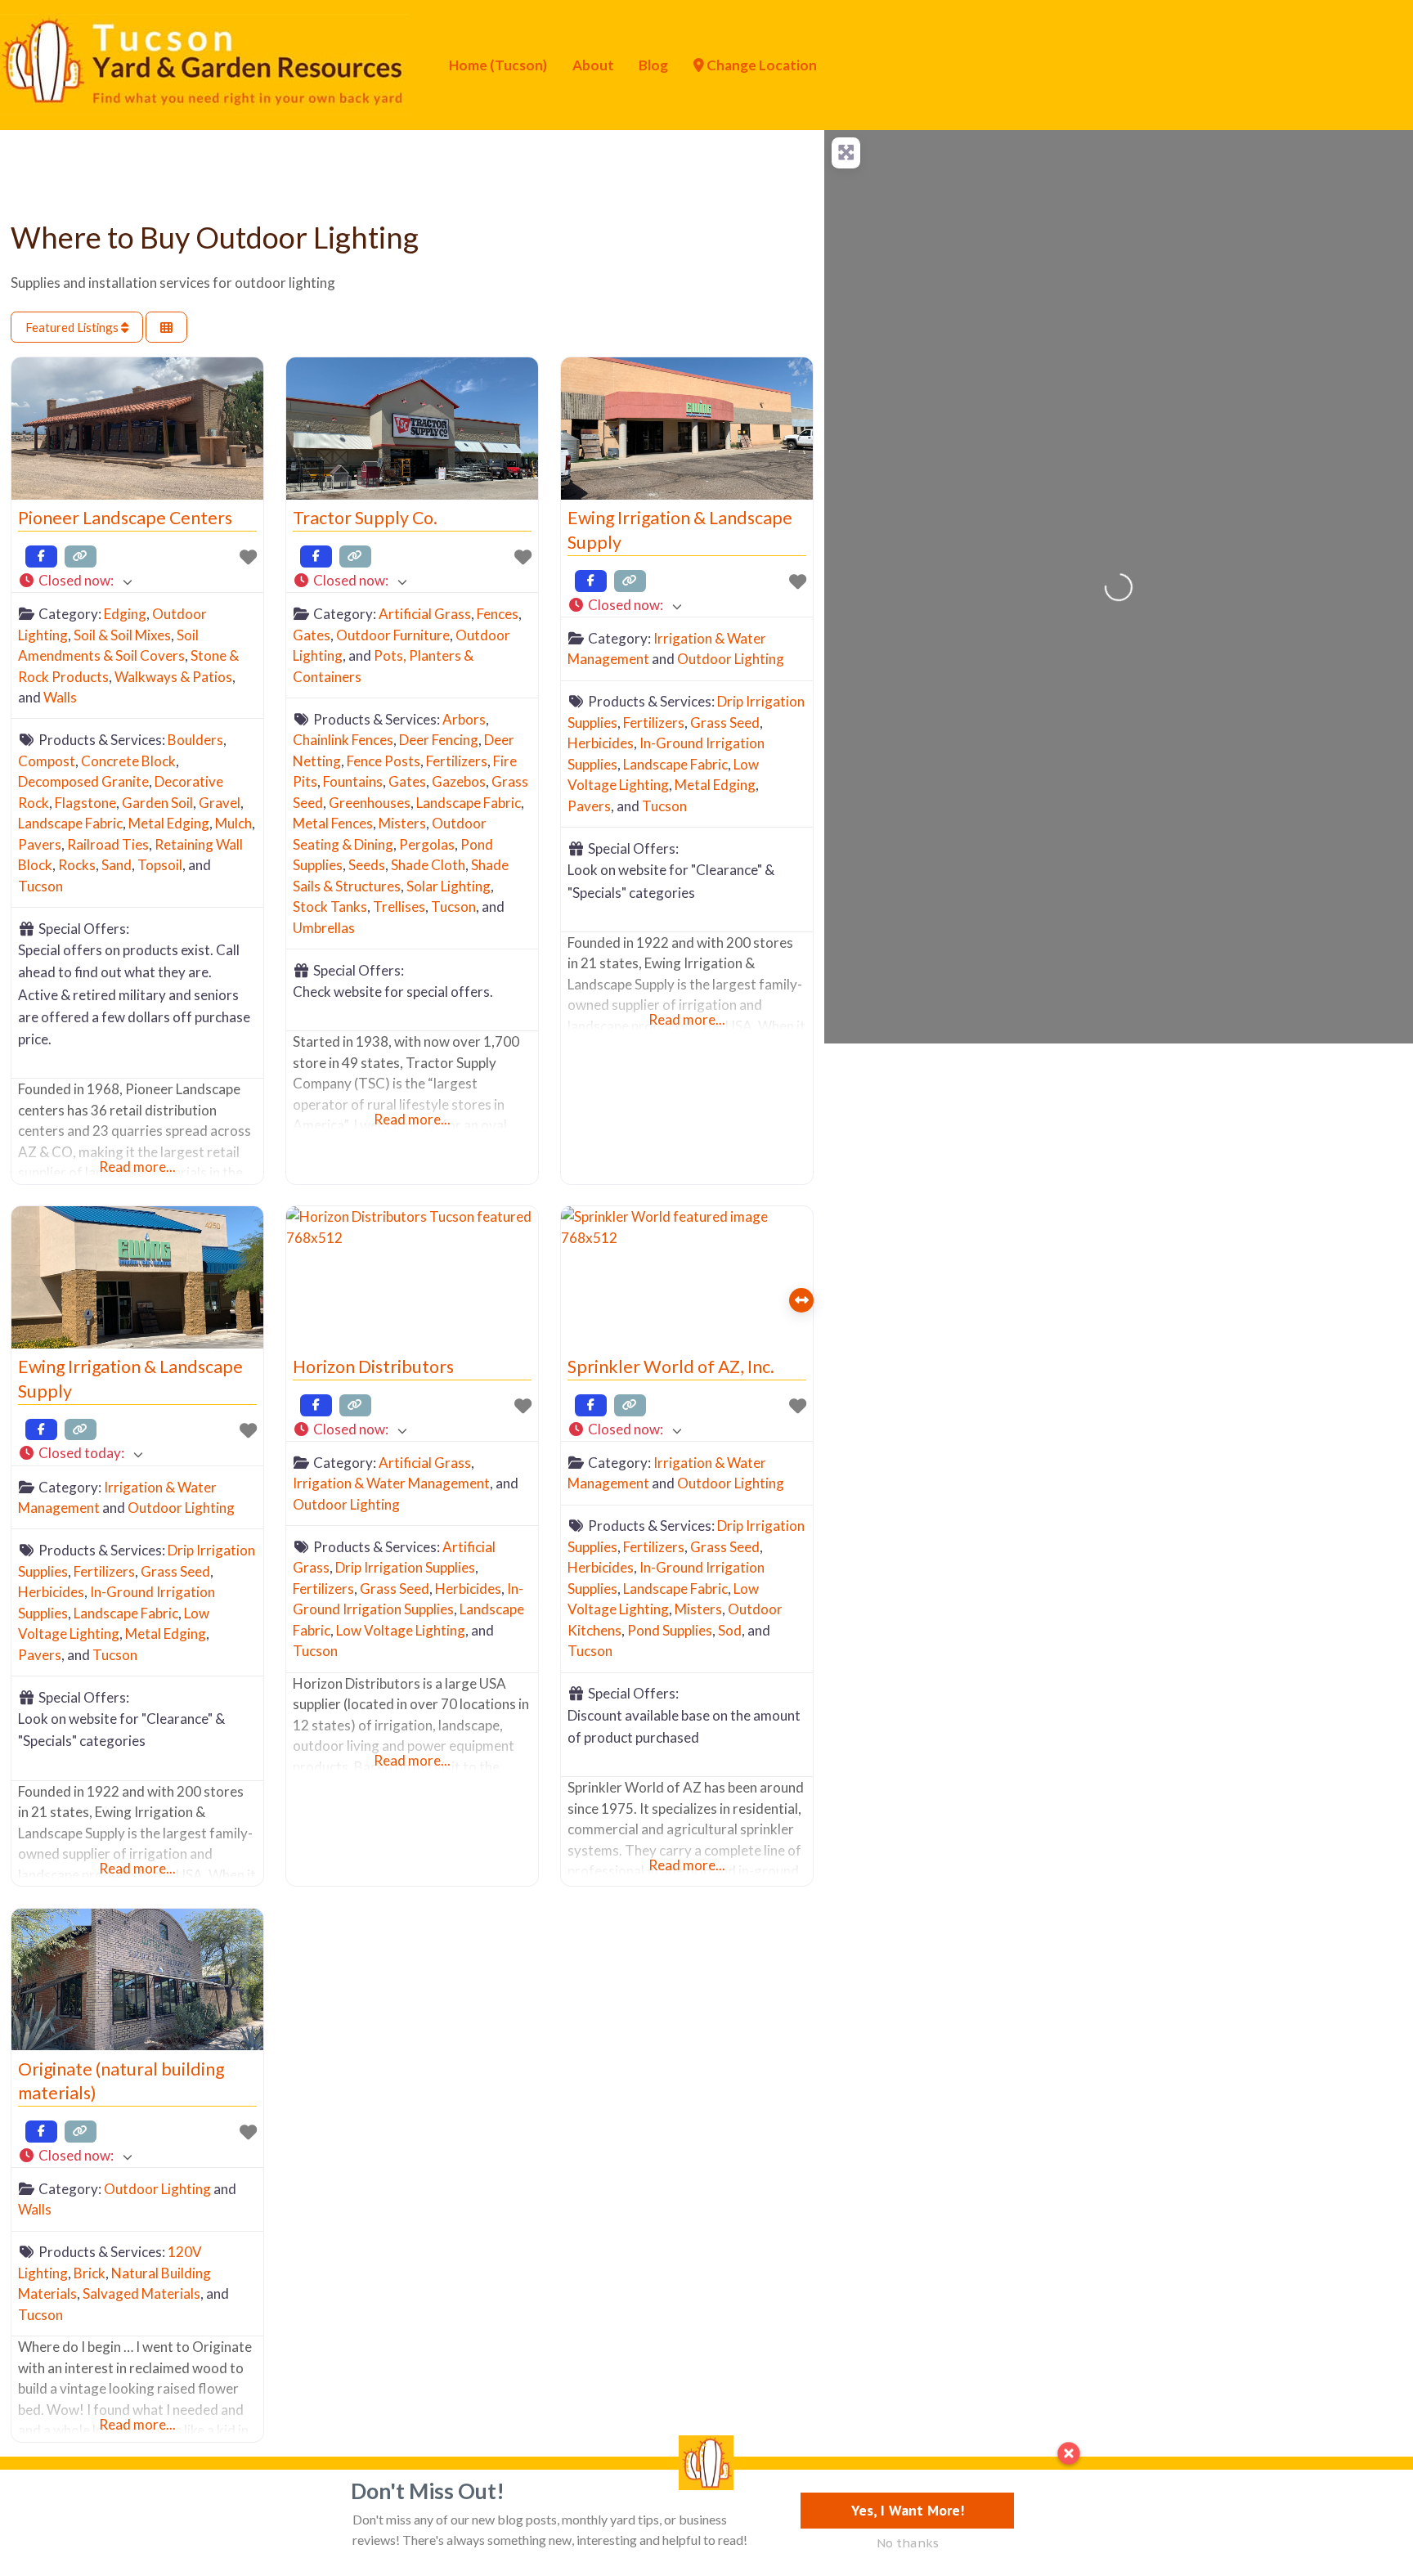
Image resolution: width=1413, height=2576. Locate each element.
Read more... (137, 1167)
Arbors (464, 719)
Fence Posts (384, 761)
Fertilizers (457, 761)
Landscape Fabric (70, 823)
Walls (60, 697)
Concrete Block (128, 761)
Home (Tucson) (498, 65)
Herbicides (601, 743)
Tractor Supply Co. (365, 518)
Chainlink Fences (343, 740)
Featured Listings (73, 327)
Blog (653, 65)
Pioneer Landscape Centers (125, 518)
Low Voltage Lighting (401, 1630)
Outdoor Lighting (731, 659)
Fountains (353, 781)
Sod (730, 1630)
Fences (498, 614)
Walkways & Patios (173, 677)
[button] (137, 581)
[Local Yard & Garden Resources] (204, 63)
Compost (47, 761)
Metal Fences (333, 823)
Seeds (367, 865)
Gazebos (459, 781)
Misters (402, 823)
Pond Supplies (670, 1630)
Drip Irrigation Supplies (405, 1567)
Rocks (77, 865)
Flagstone (85, 803)
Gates (312, 635)
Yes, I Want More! (908, 2510)
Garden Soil (157, 803)
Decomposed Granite (83, 781)
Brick (90, 2273)
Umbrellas (324, 928)
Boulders (195, 740)
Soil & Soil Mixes (122, 635)
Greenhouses (370, 803)
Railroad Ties (108, 844)
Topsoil (160, 865)
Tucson (40, 886)
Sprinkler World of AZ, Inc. (671, 1367)
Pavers (40, 844)
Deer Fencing (439, 740)
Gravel (220, 803)
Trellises (399, 907)
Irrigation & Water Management (391, 1483)
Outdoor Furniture (393, 635)
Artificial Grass (425, 614)
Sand (117, 865)
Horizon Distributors (373, 1367)
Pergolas (427, 844)
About (593, 65)
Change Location (760, 65)
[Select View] (166, 328)
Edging (125, 614)
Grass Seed (725, 723)
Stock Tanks (330, 907)
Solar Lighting (449, 886)
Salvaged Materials (141, 2293)
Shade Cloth (428, 865)
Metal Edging (169, 823)
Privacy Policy (218, 2497)
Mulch (233, 823)
